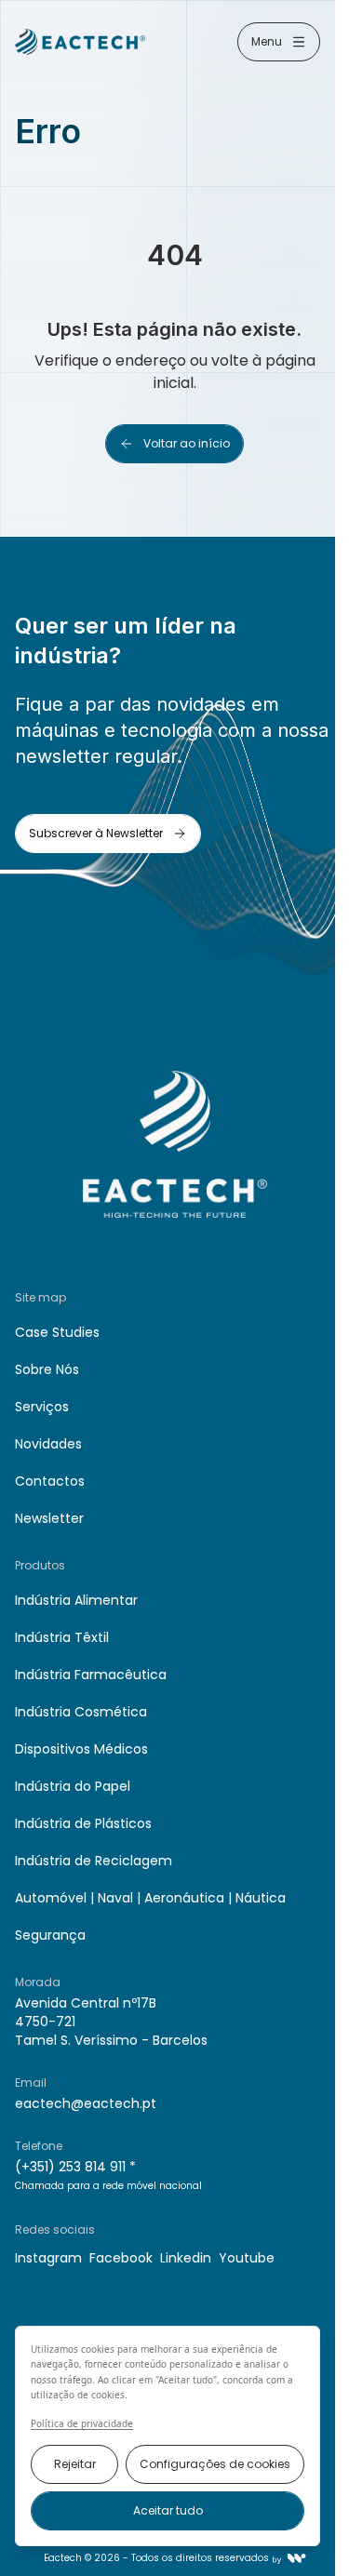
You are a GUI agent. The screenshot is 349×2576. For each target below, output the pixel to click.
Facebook (121, 2258)
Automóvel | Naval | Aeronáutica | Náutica (150, 1898)
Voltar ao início (187, 443)
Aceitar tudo (168, 2510)
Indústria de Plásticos (83, 1823)
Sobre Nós (47, 1369)
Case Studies (57, 1332)
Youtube (247, 2258)
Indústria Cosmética (81, 1712)
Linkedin (186, 2258)
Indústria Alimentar (76, 1600)
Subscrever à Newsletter (96, 833)
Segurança (50, 1935)
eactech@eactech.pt (86, 2103)
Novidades (48, 1444)
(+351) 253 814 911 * (75, 2167)
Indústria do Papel (73, 1786)
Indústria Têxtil (62, 1637)
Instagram (48, 2258)
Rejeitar (75, 2464)
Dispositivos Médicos (81, 1749)
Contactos (50, 1481)
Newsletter (49, 1518)
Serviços (42, 1407)
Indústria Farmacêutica (91, 1675)
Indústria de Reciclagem (94, 1861)
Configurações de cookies (215, 2464)
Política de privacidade (82, 2423)
